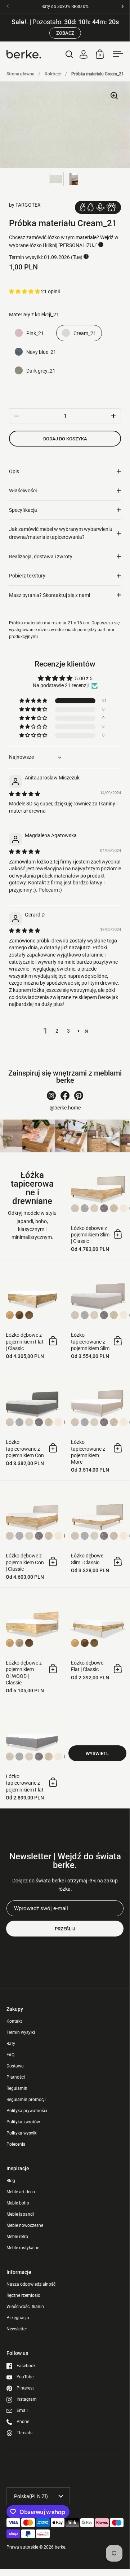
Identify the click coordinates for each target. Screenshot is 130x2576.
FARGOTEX (28, 205)
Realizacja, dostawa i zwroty (41, 557)
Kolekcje (53, 74)
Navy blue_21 (41, 352)
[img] (24, 794)
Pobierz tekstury (27, 576)
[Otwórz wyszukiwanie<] (69, 54)
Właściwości (23, 491)
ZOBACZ (65, 33)
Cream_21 (85, 333)
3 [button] (68, 1031)
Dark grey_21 (41, 371)
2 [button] (57, 1031)
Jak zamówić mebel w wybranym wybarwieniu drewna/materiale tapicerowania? (61, 533)
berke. (60, 2547)
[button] (25, 291)
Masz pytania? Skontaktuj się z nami (50, 595)
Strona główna (20, 74)
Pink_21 (35, 333)
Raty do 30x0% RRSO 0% (65, 7)
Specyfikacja (23, 510)
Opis (14, 471)
